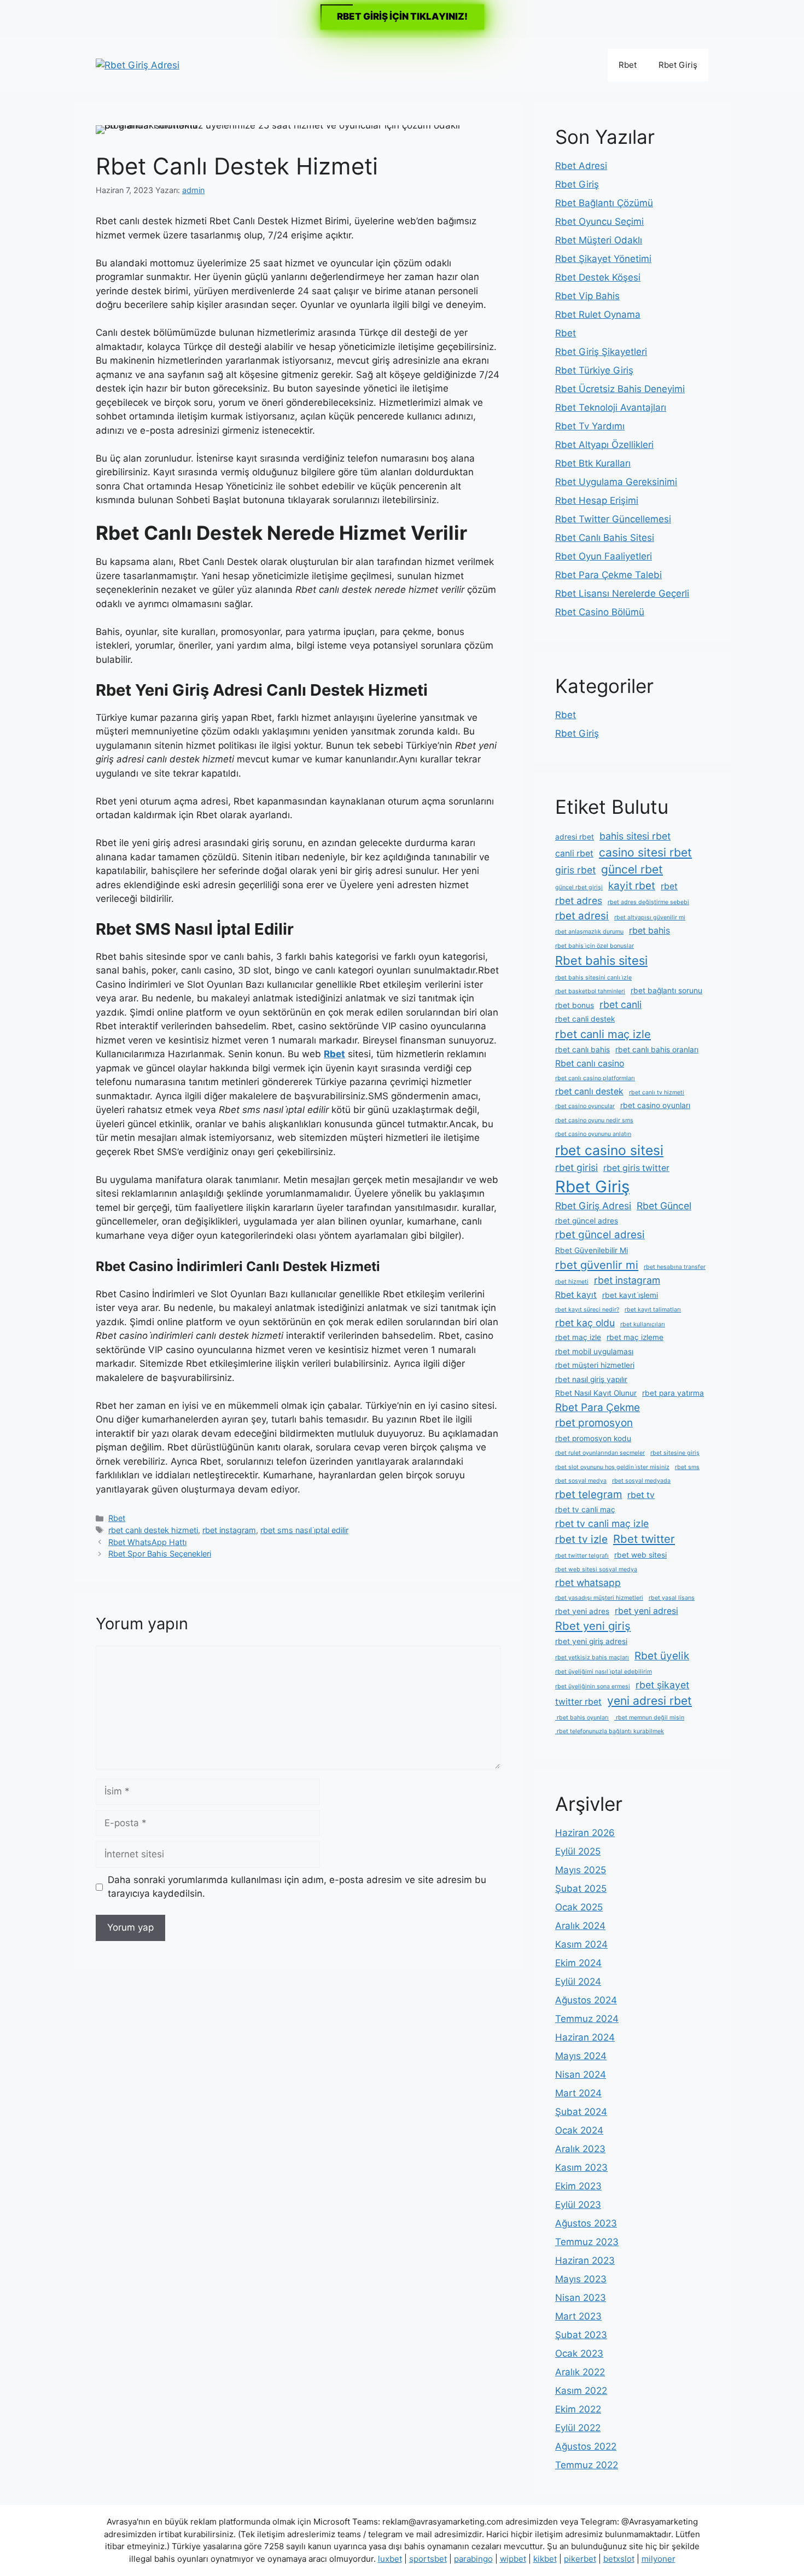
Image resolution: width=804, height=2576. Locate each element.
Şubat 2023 (581, 2335)
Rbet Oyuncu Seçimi (599, 222)
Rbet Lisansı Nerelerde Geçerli (622, 593)
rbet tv (641, 1495)
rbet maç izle (578, 1337)
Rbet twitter (644, 1539)
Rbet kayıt (576, 1295)
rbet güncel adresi (600, 1235)
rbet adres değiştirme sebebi (648, 902)
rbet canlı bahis (582, 1050)
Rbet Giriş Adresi (593, 1206)
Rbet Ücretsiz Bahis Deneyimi (620, 389)
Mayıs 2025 (581, 1870)
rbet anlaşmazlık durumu (589, 932)
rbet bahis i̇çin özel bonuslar (595, 946)
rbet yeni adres (582, 1611)
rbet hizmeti (572, 1282)
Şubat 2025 (581, 1889)
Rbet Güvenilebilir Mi (592, 1250)
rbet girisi (576, 1167)
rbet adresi (582, 916)
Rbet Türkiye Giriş (594, 370)
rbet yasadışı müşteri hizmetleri (599, 1598)
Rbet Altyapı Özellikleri (604, 445)
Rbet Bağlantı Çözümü (604, 203)
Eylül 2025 (578, 1851)
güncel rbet (632, 869)
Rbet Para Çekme (598, 1408)
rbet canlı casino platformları (595, 1078)
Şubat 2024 (581, 2112)
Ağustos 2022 (586, 2446)
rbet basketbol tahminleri (590, 991)
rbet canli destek (585, 1019)
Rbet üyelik (662, 1656)
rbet (669, 886)
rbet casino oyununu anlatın (593, 1134)
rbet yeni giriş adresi (591, 1641)
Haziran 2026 (585, 1833)
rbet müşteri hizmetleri (595, 1365)
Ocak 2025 (579, 1907)
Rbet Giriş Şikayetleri (601, 352)
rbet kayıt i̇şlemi (630, 1295)
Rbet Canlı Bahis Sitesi (605, 538)
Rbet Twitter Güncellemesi (613, 519)
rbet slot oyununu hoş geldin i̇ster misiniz (612, 1467)
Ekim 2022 (578, 2409)
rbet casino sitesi (609, 1150)
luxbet (390, 2559)
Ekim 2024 (578, 1963)
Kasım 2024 (581, 1944)
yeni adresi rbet (649, 1701)
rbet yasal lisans (672, 1598)
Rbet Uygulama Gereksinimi (616, 482)
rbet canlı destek (589, 1091)
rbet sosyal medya (581, 1481)
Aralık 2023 (580, 2149)
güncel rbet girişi (579, 887)
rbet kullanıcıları (643, 1324)
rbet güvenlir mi (597, 1265)
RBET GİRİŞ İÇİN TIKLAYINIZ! (402, 16)
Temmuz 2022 (587, 2465)
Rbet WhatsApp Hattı (147, 1542)
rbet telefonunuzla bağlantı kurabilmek (610, 1731)
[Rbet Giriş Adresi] (138, 65)
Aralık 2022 (580, 2372)
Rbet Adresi (581, 166)
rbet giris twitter (636, 1168)
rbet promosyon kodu (593, 1438)
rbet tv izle (581, 1539)
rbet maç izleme (635, 1337)
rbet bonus (575, 1005)
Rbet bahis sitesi (601, 960)
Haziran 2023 (585, 2260)
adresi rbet (575, 837)
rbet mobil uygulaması (594, 1351)
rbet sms (687, 1467)
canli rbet (574, 853)
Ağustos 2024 (586, 2000)
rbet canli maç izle (603, 1034)
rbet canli (621, 1004)
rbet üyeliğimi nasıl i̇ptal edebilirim (604, 1672)
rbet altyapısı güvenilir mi (650, 917)
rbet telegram (589, 1494)
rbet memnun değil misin (649, 1718)
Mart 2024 (578, 2093)
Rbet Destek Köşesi (598, 277)
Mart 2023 (578, 2316)
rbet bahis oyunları (582, 1718)
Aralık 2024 (580, 1926)
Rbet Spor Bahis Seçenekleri (160, 1554)
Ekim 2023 (578, 2186)
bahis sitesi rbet (635, 836)
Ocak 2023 (579, 2353)
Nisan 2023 (581, 2298)
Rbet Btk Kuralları (593, 463)
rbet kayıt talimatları (653, 1310)
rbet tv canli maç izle (602, 1523)
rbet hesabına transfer (675, 1267)
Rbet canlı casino (590, 1063)
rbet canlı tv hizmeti (657, 1092)
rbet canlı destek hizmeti (153, 1530)
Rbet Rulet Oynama (598, 314)
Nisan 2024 (581, 2074)
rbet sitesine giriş (675, 1453)
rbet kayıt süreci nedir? (587, 1310)
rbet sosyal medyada (641, 1481)
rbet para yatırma (673, 1393)
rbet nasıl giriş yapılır (591, 1379)
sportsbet (428, 2559)
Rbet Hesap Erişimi (597, 500)
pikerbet (580, 2559)
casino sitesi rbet (645, 852)
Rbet (628, 65)
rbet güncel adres (587, 1221)
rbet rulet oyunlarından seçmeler (600, 1453)
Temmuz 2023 (587, 2242)
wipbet (513, 2559)
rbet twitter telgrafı (582, 1556)
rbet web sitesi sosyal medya (596, 1569)
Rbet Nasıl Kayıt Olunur (596, 1393)
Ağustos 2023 (586, 2223)
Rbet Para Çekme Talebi (608, 575)
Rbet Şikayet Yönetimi (603, 259)
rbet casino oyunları (655, 1105)
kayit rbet (632, 886)
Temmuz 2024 (587, 2019)
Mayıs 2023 (581, 2279)
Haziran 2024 (585, 2037)
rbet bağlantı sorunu (666, 990)
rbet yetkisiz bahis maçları (592, 1657)
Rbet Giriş (678, 65)
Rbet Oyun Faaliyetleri (604, 556)
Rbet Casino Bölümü (600, 612)
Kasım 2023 (581, 2167)
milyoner (659, 2559)
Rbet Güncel (664, 1206)
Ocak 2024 (579, 2130)
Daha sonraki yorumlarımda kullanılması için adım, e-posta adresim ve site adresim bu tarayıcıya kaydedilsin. (297, 1887)
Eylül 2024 (578, 1981)
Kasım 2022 (581, 2391)
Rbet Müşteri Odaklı (599, 240)
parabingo (473, 2559)
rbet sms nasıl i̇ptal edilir (304, 1530)
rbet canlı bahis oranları (657, 1050)
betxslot (619, 2559)
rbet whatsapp (588, 1583)
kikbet (545, 2559)
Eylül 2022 (578, 2428)
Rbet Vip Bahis (587, 296)
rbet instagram (229, 1530)
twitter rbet (578, 1702)
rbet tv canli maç (585, 1510)
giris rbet (575, 870)
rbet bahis (649, 931)
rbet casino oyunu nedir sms (594, 1120)
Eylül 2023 (578, 2205)
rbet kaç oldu (585, 1323)
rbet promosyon (594, 1423)
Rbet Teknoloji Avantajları (611, 407)
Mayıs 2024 (581, 2056)
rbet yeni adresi (646, 1611)
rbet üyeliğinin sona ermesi (593, 1686)
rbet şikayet (662, 1685)
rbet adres (579, 901)
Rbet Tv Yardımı (590, 426)
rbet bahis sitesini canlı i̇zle (593, 978)
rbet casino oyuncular (585, 1106)
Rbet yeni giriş (593, 1626)
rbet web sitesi (640, 1555)
